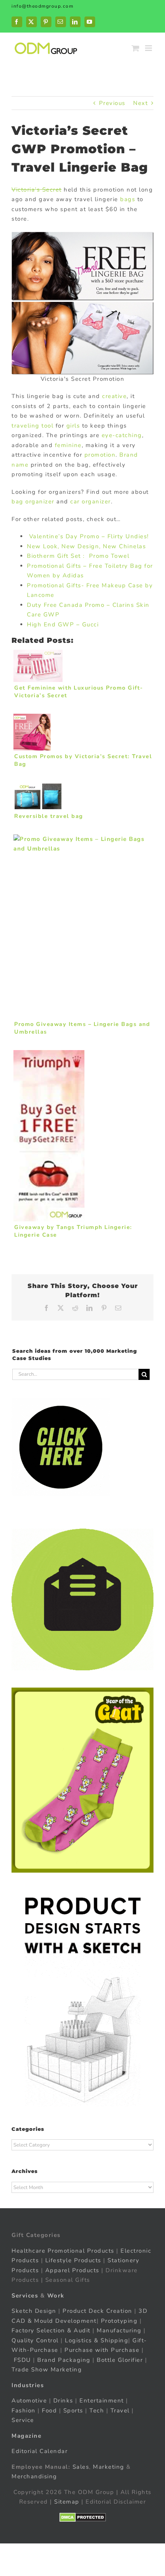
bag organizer (33, 501)
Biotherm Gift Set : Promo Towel (78, 556)
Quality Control (35, 2340)
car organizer (91, 501)
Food (49, 2410)
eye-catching (122, 435)
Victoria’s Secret (37, 190)
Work (56, 2296)
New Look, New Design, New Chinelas (86, 546)
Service (24, 2420)
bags (128, 199)
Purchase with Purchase (102, 2350)
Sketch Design (34, 2311)
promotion (100, 455)
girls (73, 426)
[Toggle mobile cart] (136, 48)
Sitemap (67, 2502)
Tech (97, 2410)
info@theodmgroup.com (42, 6)
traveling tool (32, 426)
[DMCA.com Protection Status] (83, 2517)
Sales (81, 2467)
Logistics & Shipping (97, 2340)
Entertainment (102, 2401)
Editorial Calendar (40, 2451)
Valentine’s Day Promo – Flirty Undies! (88, 536)
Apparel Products (72, 2270)
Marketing (109, 2467)
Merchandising (34, 2476)
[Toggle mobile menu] (149, 48)
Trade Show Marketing (47, 2370)
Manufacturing (119, 2330)
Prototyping (119, 2321)
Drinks (63, 2401)
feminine (68, 445)
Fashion (24, 2410)
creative (114, 396)
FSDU (22, 2360)
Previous (112, 103)
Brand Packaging (64, 2360)
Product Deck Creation (97, 2311)
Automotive (29, 2401)
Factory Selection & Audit (51, 2330)
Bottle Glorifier (119, 2360)
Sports (73, 2410)
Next (140, 103)
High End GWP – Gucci (63, 624)
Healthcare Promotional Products (63, 2251)
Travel (120, 2410)
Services (25, 2296)
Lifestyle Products (73, 2260)
